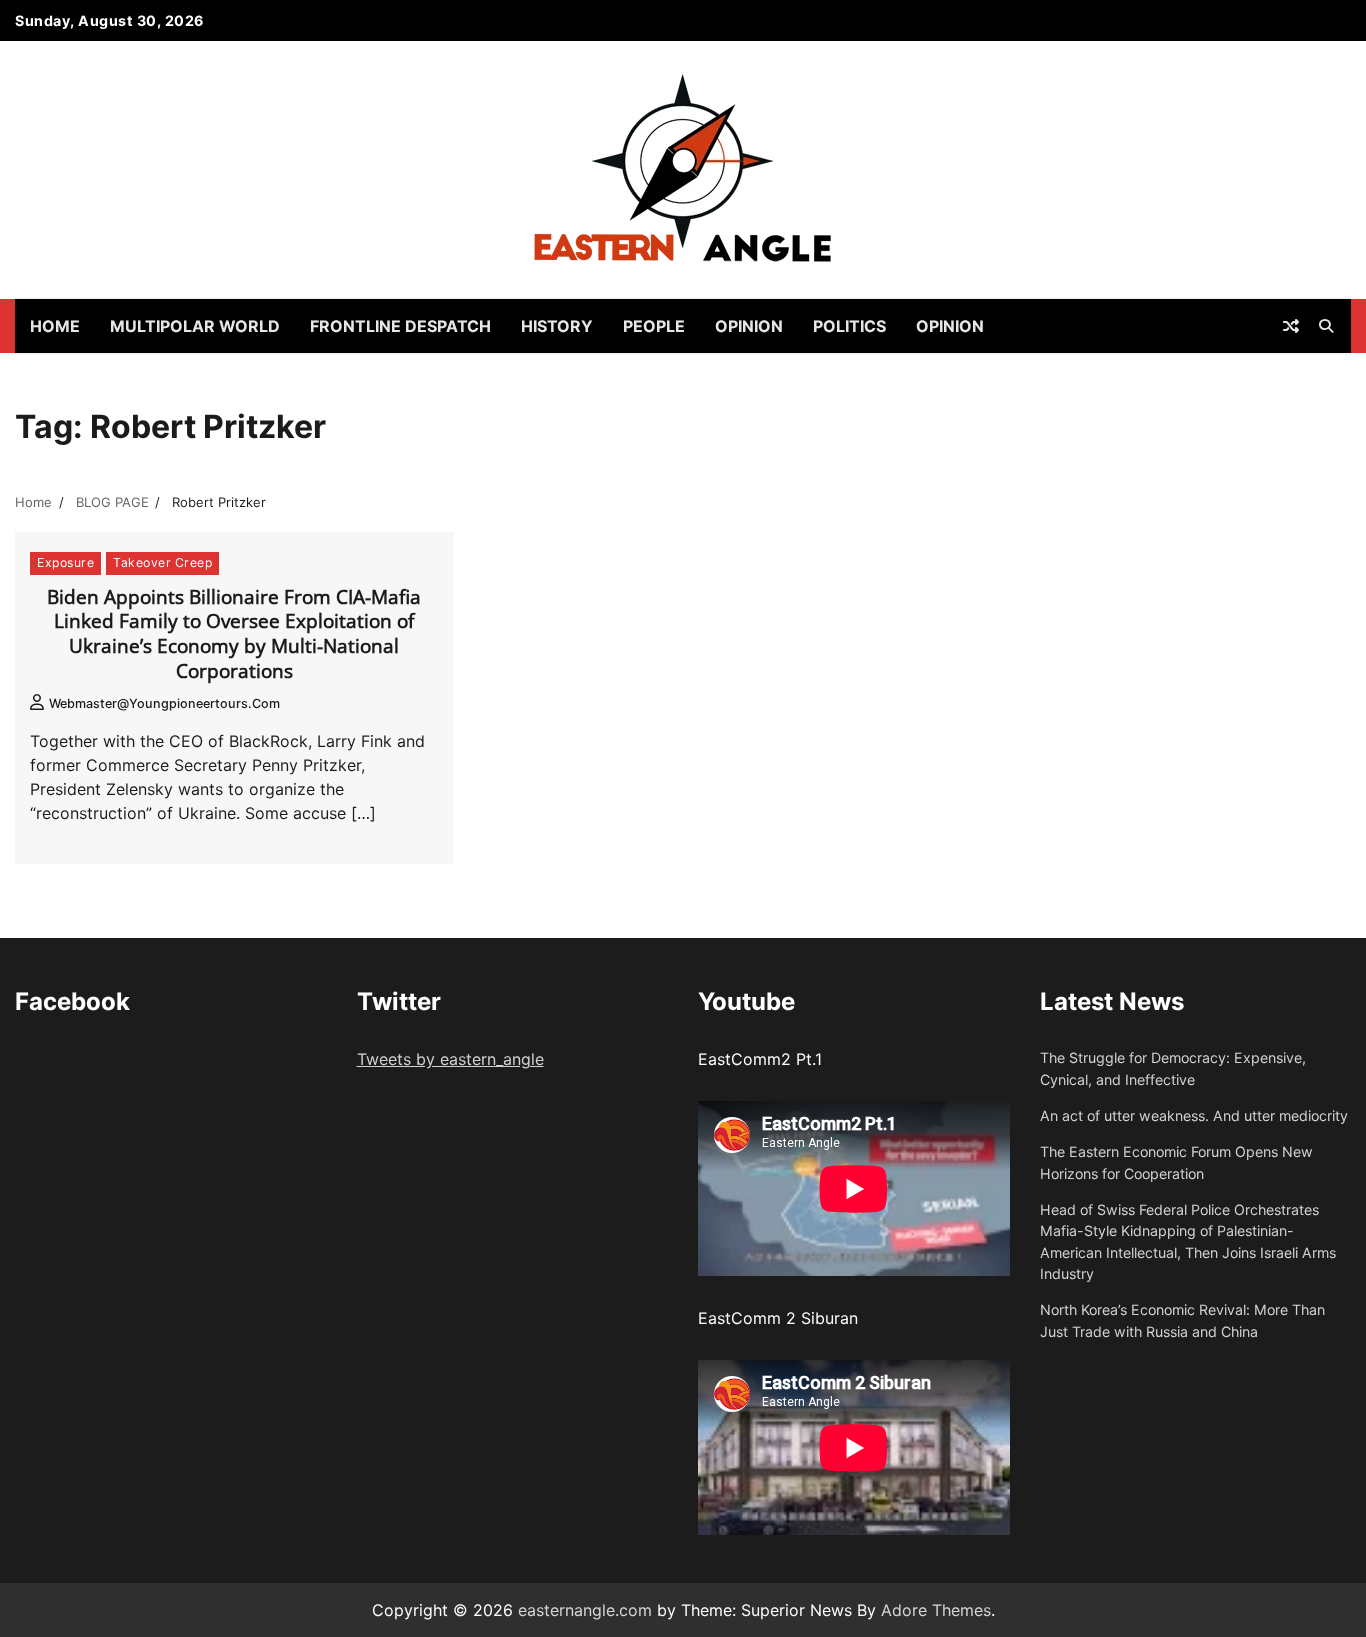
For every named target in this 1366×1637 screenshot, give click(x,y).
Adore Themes (936, 1610)
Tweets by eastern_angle (450, 1059)
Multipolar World (195, 326)
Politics (849, 326)
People (654, 326)
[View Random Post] (1291, 326)
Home (55, 326)
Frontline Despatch (400, 326)
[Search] (1326, 326)
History (557, 326)
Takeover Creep (162, 562)
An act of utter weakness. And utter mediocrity (1194, 1115)
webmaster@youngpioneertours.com (164, 703)
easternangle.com (585, 1610)
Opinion (749, 326)
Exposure (65, 562)
